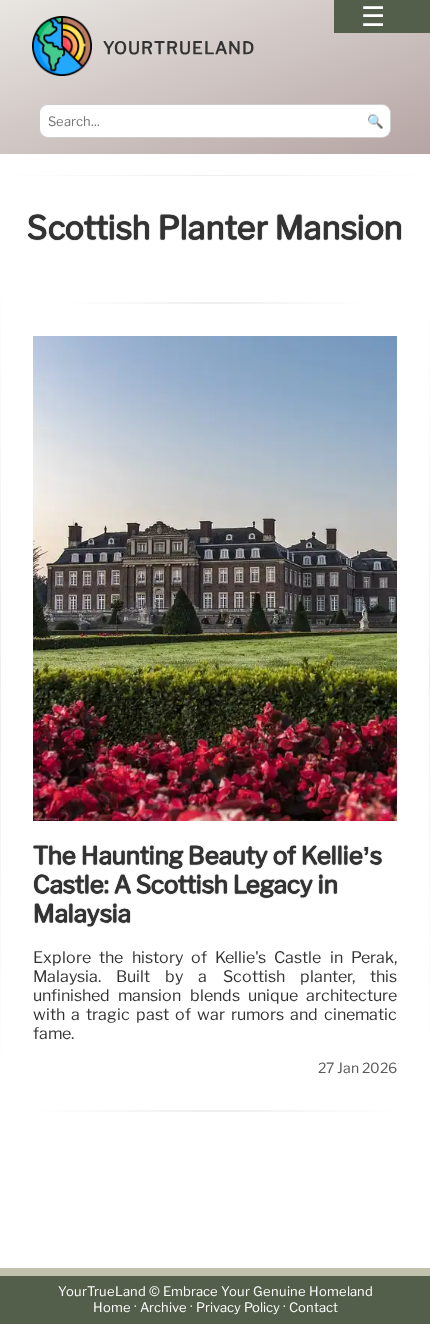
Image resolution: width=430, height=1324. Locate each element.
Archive (163, 1307)
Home (112, 1307)
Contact (313, 1307)
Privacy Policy (238, 1307)
